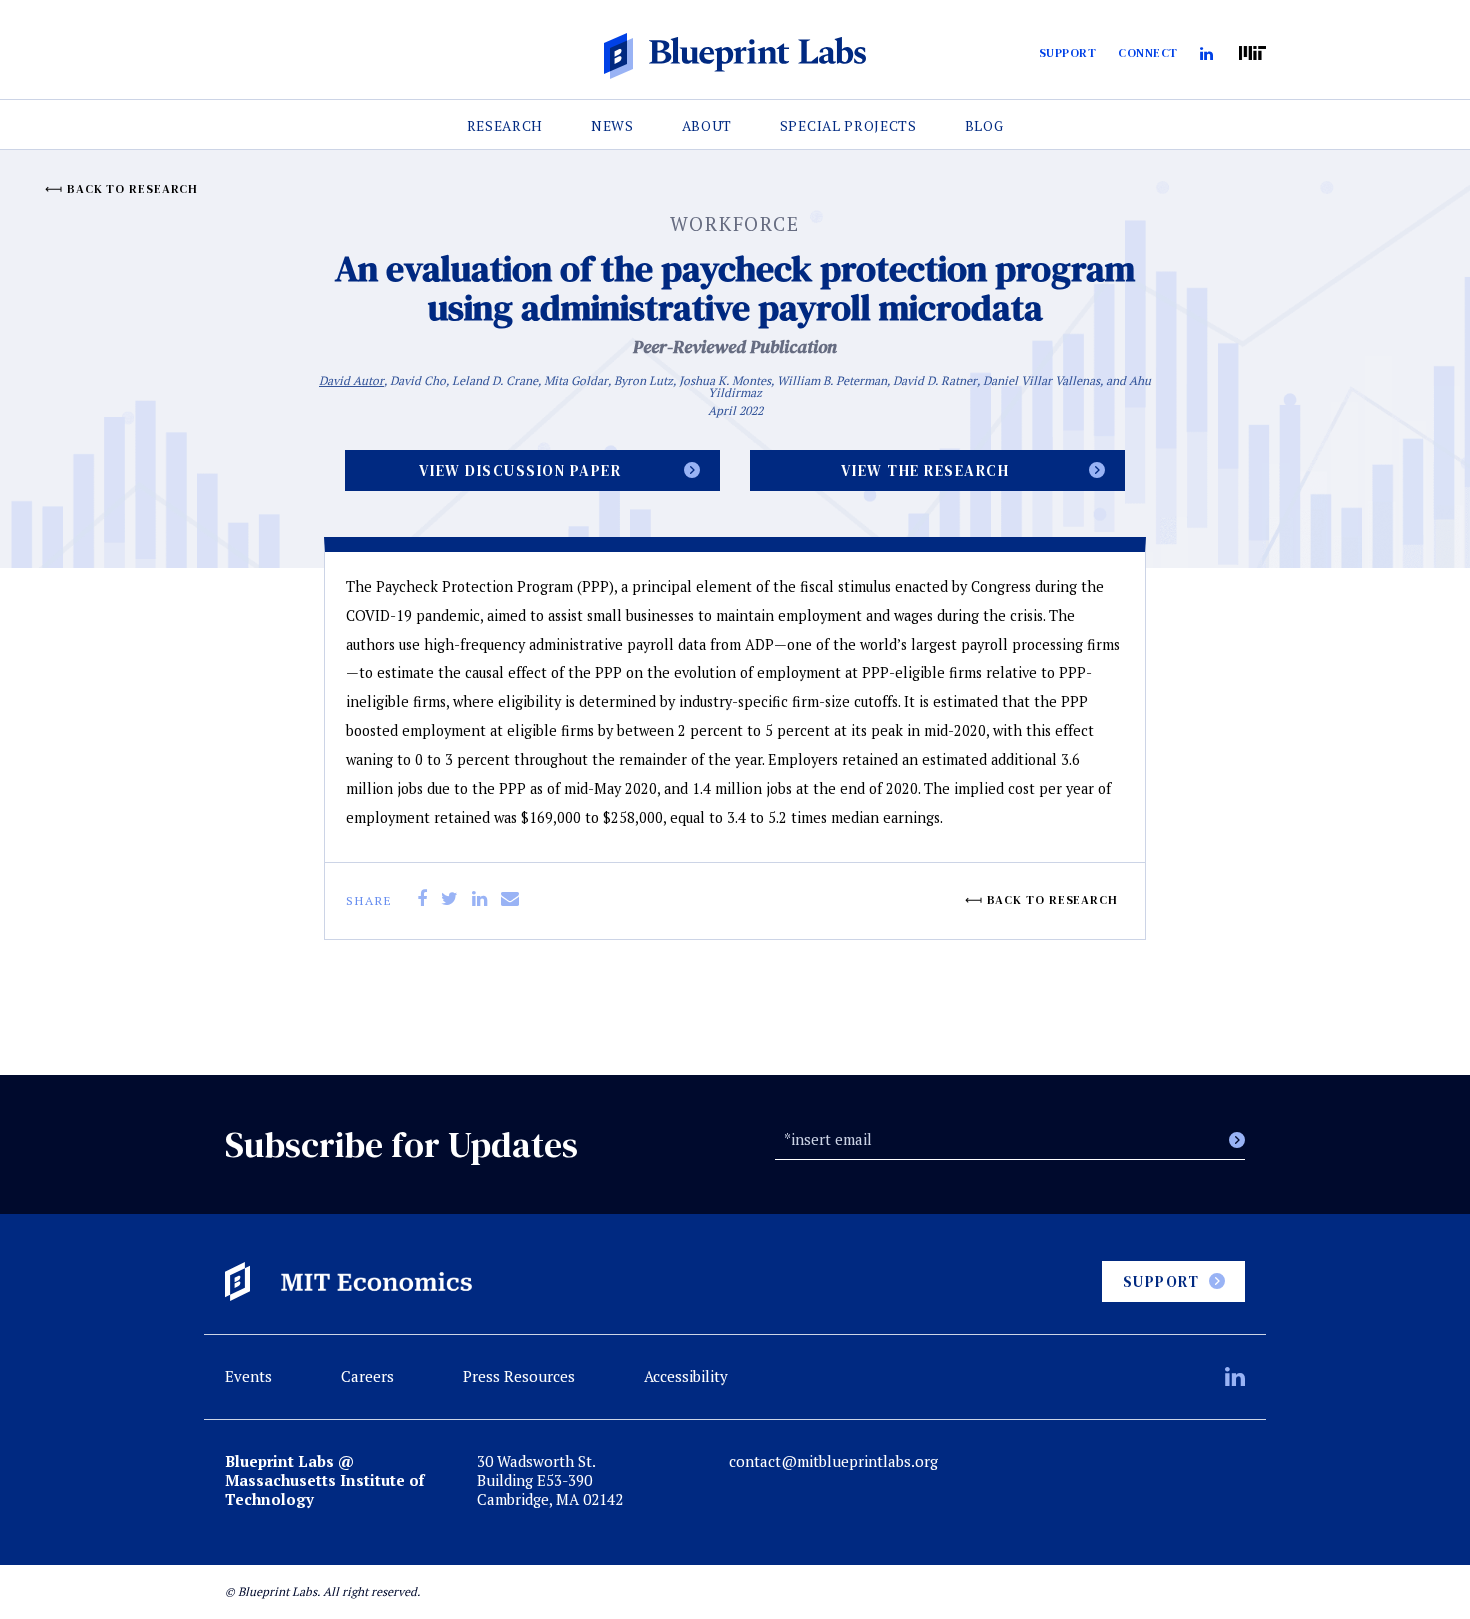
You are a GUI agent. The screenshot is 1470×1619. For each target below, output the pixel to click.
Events (248, 1376)
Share (369, 900)
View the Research (925, 470)
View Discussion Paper (520, 470)
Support (1068, 53)
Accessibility (686, 1376)
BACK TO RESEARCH (132, 189)
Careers (367, 1376)
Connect (1148, 53)
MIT (1252, 53)
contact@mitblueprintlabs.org (833, 1461)
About (707, 126)
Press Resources (519, 1376)
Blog (984, 126)
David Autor (351, 380)
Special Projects (848, 126)
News (612, 126)
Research (505, 126)
